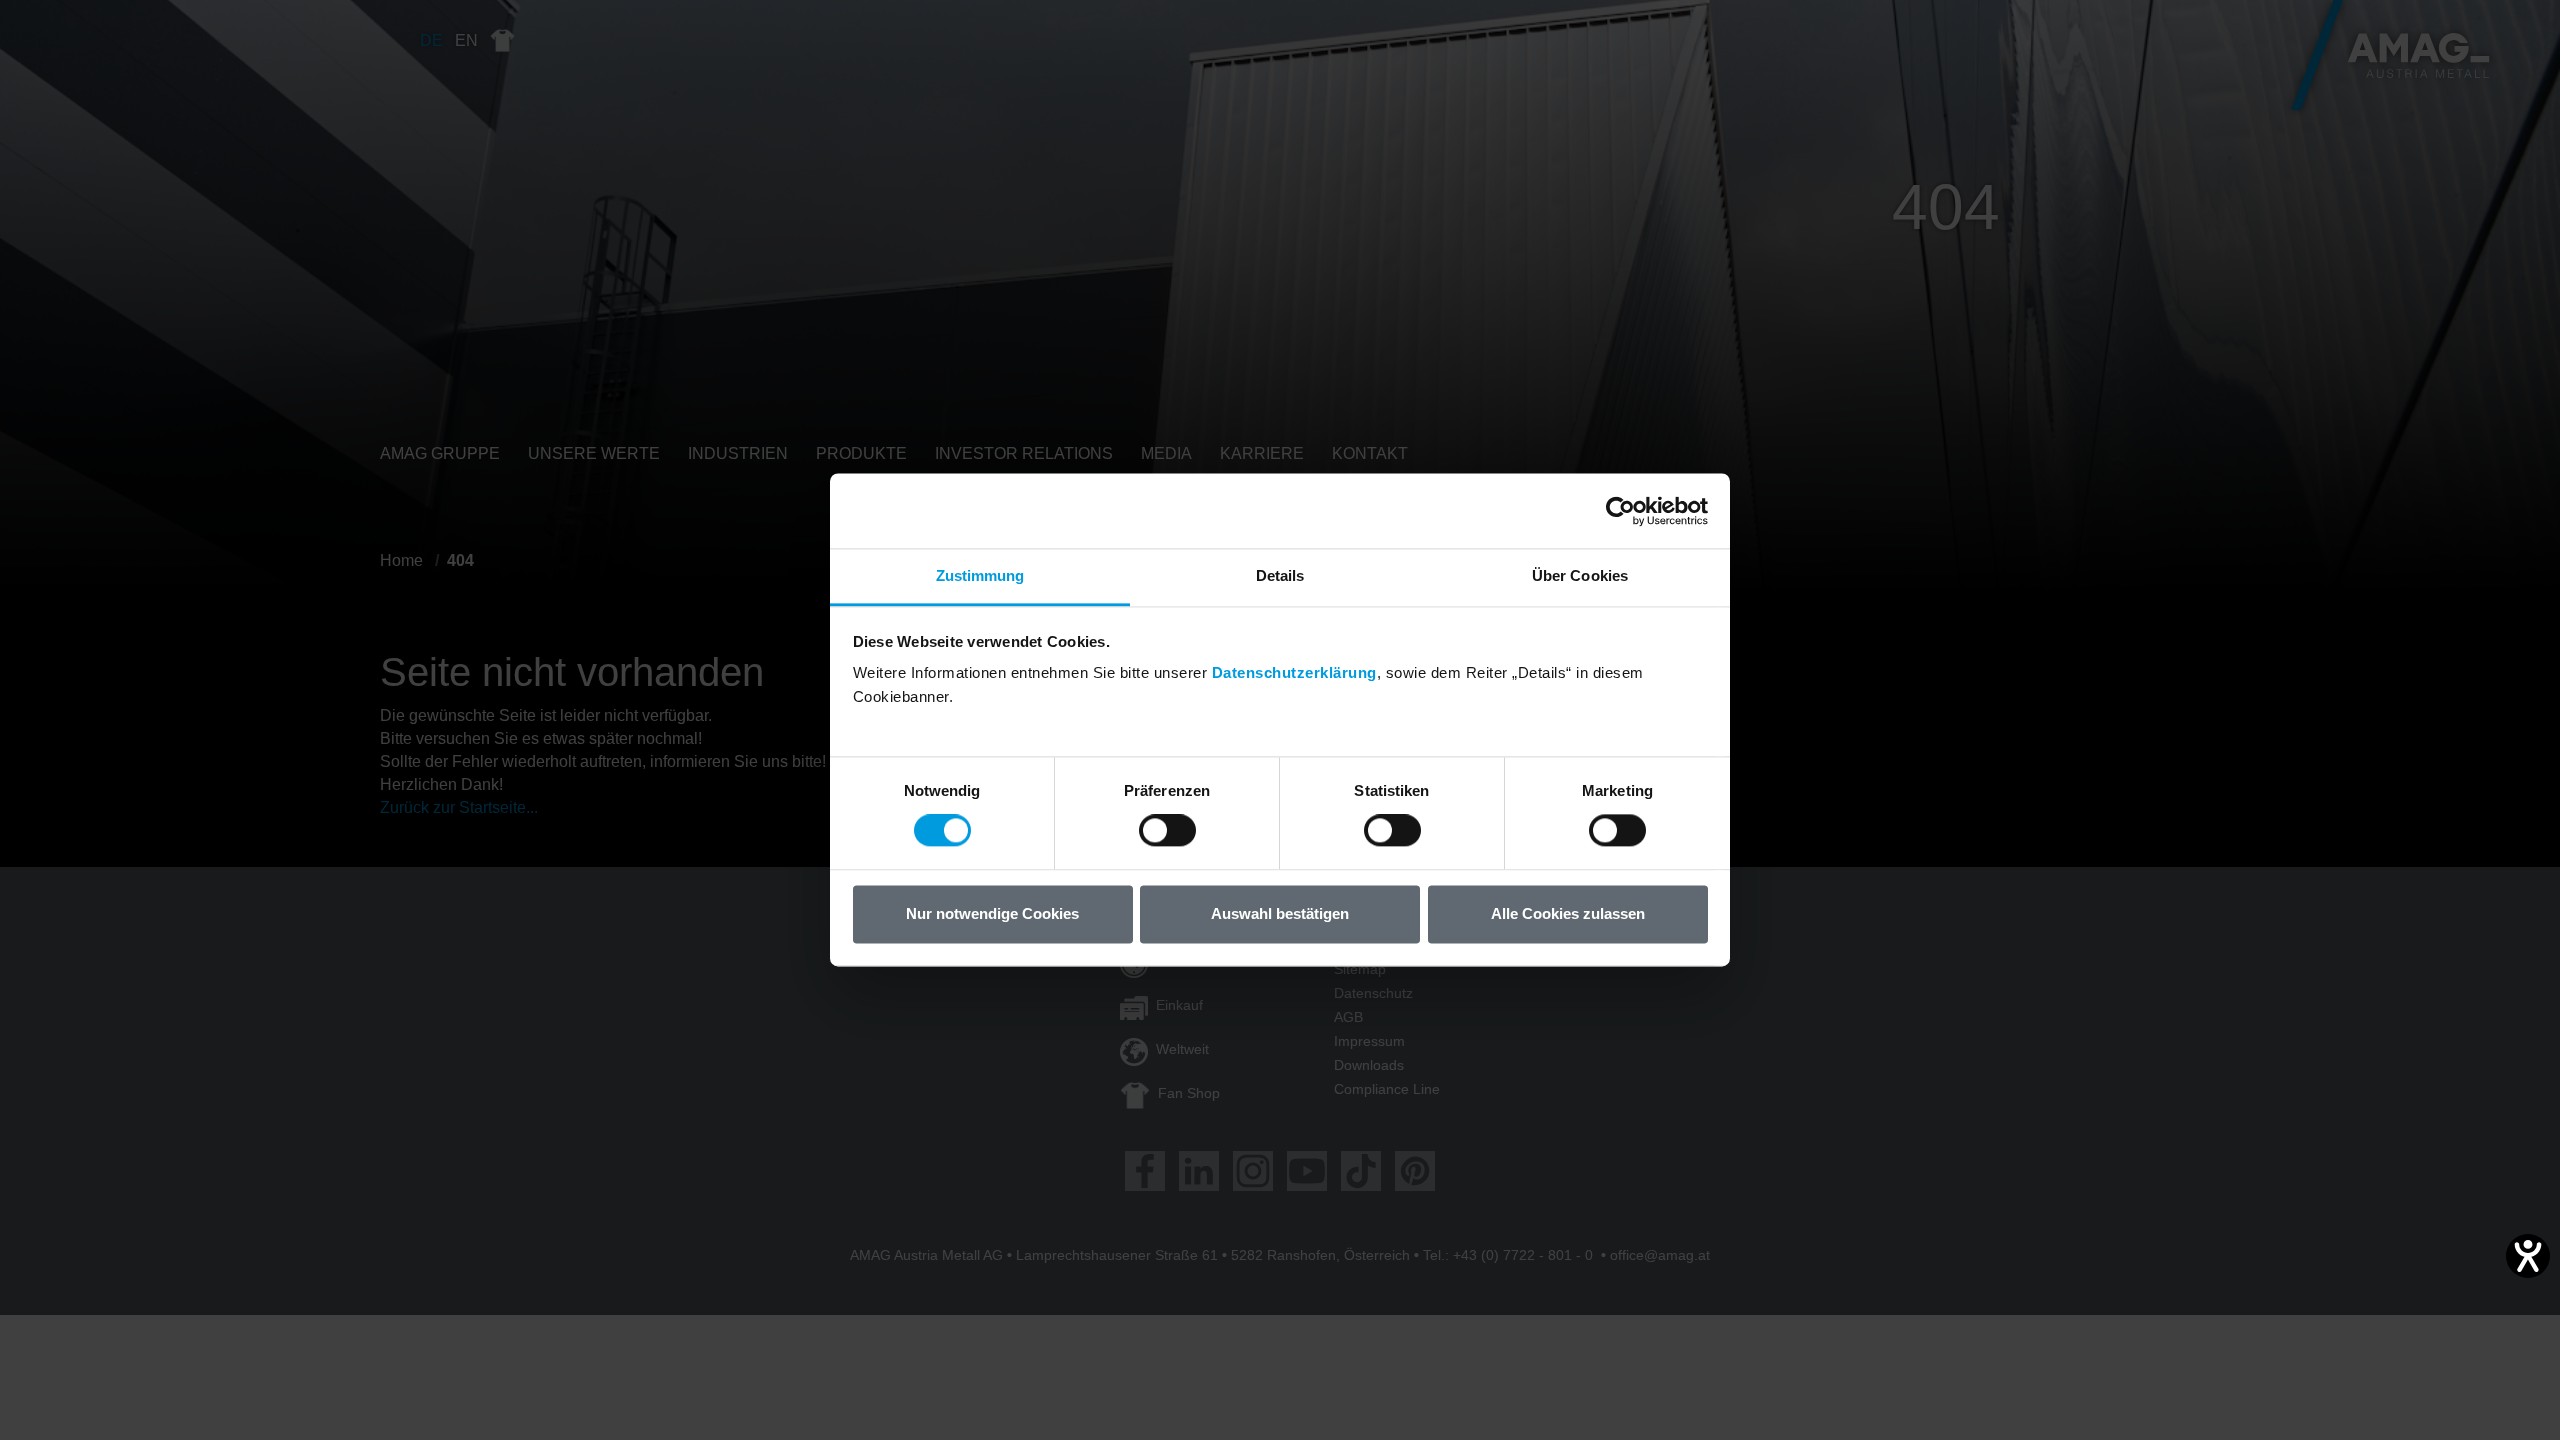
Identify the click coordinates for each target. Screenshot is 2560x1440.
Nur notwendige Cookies (992, 913)
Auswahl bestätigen (1280, 913)
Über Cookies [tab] (1580, 575)
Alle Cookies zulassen (1568, 913)
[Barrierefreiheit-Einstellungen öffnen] (2528, 1256)
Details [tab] (1280, 575)
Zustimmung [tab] (980, 575)
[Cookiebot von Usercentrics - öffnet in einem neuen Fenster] (1620, 511)
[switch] (1167, 831)
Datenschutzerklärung (1294, 672)
